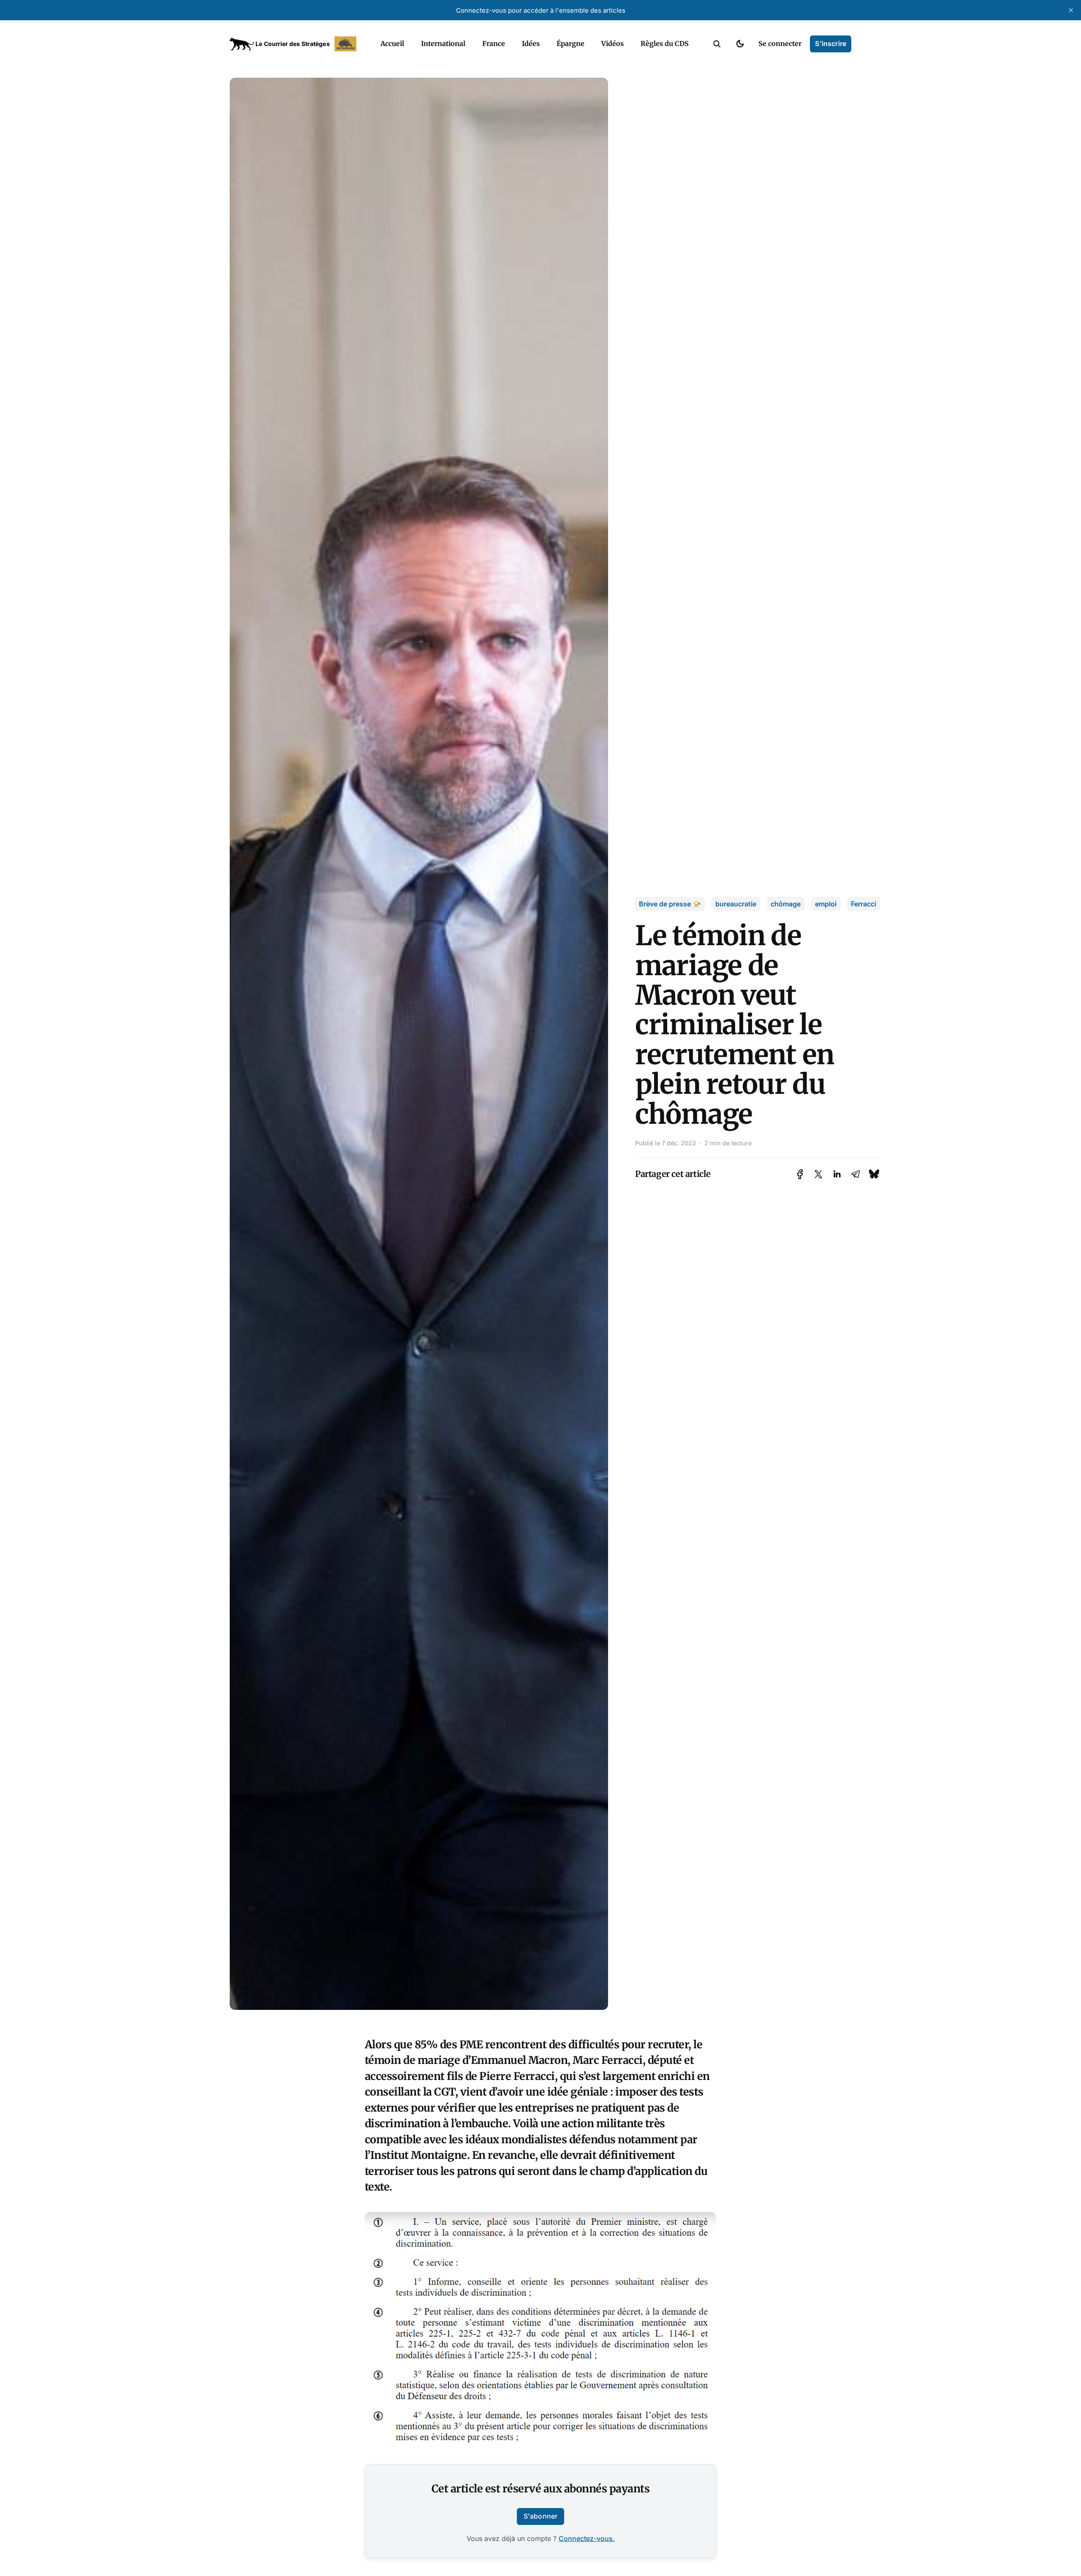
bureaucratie (736, 904)
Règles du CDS (665, 43)
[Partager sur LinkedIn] (837, 1174)
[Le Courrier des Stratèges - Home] (296, 44)
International (443, 43)
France (494, 43)
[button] (717, 44)
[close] (1071, 10)
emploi (826, 904)
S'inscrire (831, 43)
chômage (786, 904)
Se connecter (780, 43)
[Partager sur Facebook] (800, 1174)
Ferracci (864, 904)
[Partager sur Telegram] (856, 1174)
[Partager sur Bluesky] (874, 1174)
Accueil (392, 43)
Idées (531, 43)
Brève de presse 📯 (670, 904)
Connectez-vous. (587, 2538)
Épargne (570, 43)
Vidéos (612, 43)
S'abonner (540, 2516)
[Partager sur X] (818, 1174)
